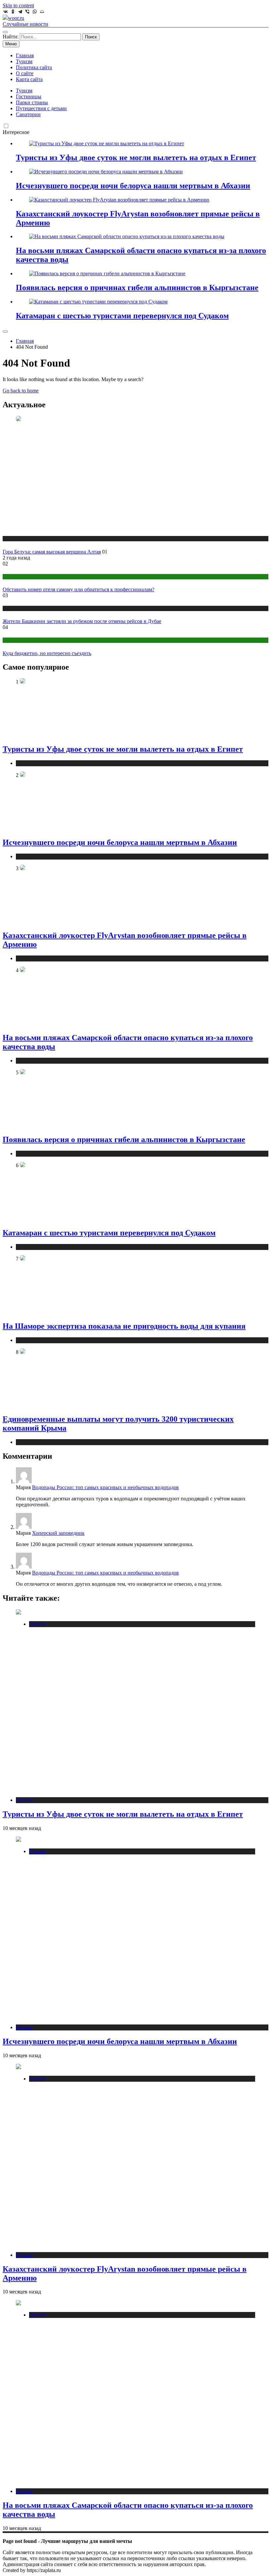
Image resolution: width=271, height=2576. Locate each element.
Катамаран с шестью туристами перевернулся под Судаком (122, 316)
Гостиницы (29, 96)
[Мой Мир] (42, 12)
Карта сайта (29, 79)
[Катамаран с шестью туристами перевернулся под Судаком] (98, 302)
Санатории (28, 114)
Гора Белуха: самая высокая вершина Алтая (52, 552)
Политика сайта (34, 67)
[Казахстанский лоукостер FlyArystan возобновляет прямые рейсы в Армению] (119, 200)
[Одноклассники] (13, 12)
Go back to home (21, 391)
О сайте (25, 73)
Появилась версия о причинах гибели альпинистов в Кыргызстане (137, 288)
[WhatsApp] (35, 12)
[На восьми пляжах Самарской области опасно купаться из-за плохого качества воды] (127, 236)
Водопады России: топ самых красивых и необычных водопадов (105, 1487)
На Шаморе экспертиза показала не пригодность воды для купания (124, 1326)
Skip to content (18, 5)
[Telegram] (20, 12)
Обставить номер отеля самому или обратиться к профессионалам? (78, 589)
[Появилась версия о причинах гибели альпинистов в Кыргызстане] (107, 273)
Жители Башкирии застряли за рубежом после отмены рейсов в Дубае (82, 621)
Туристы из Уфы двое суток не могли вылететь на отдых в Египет (136, 157)
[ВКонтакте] (6, 12)
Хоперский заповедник (58, 1533)
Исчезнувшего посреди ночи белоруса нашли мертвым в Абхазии (133, 186)
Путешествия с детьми (41, 108)
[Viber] (27, 12)
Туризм (24, 61)
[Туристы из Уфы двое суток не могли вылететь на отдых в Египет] (107, 143)
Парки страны (32, 102)
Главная (25, 55)
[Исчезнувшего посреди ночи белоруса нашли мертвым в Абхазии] (106, 172)
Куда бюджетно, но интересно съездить (47, 653)
